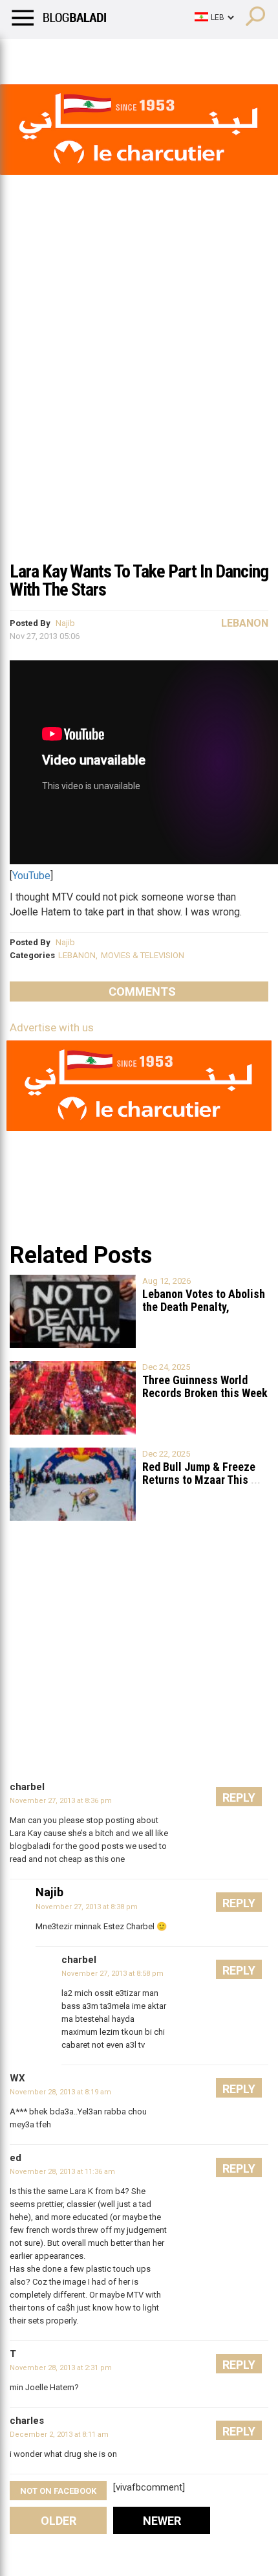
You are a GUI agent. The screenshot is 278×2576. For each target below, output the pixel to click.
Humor (84, 55)
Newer (162, 2521)
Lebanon (245, 623)
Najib (65, 623)
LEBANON (77, 955)
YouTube (31, 876)
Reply (239, 1798)
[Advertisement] (139, 407)
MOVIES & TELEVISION (143, 955)
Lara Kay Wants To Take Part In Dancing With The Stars (139, 580)
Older (59, 2521)
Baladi (176, 55)
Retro (130, 55)
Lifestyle (29, 55)
